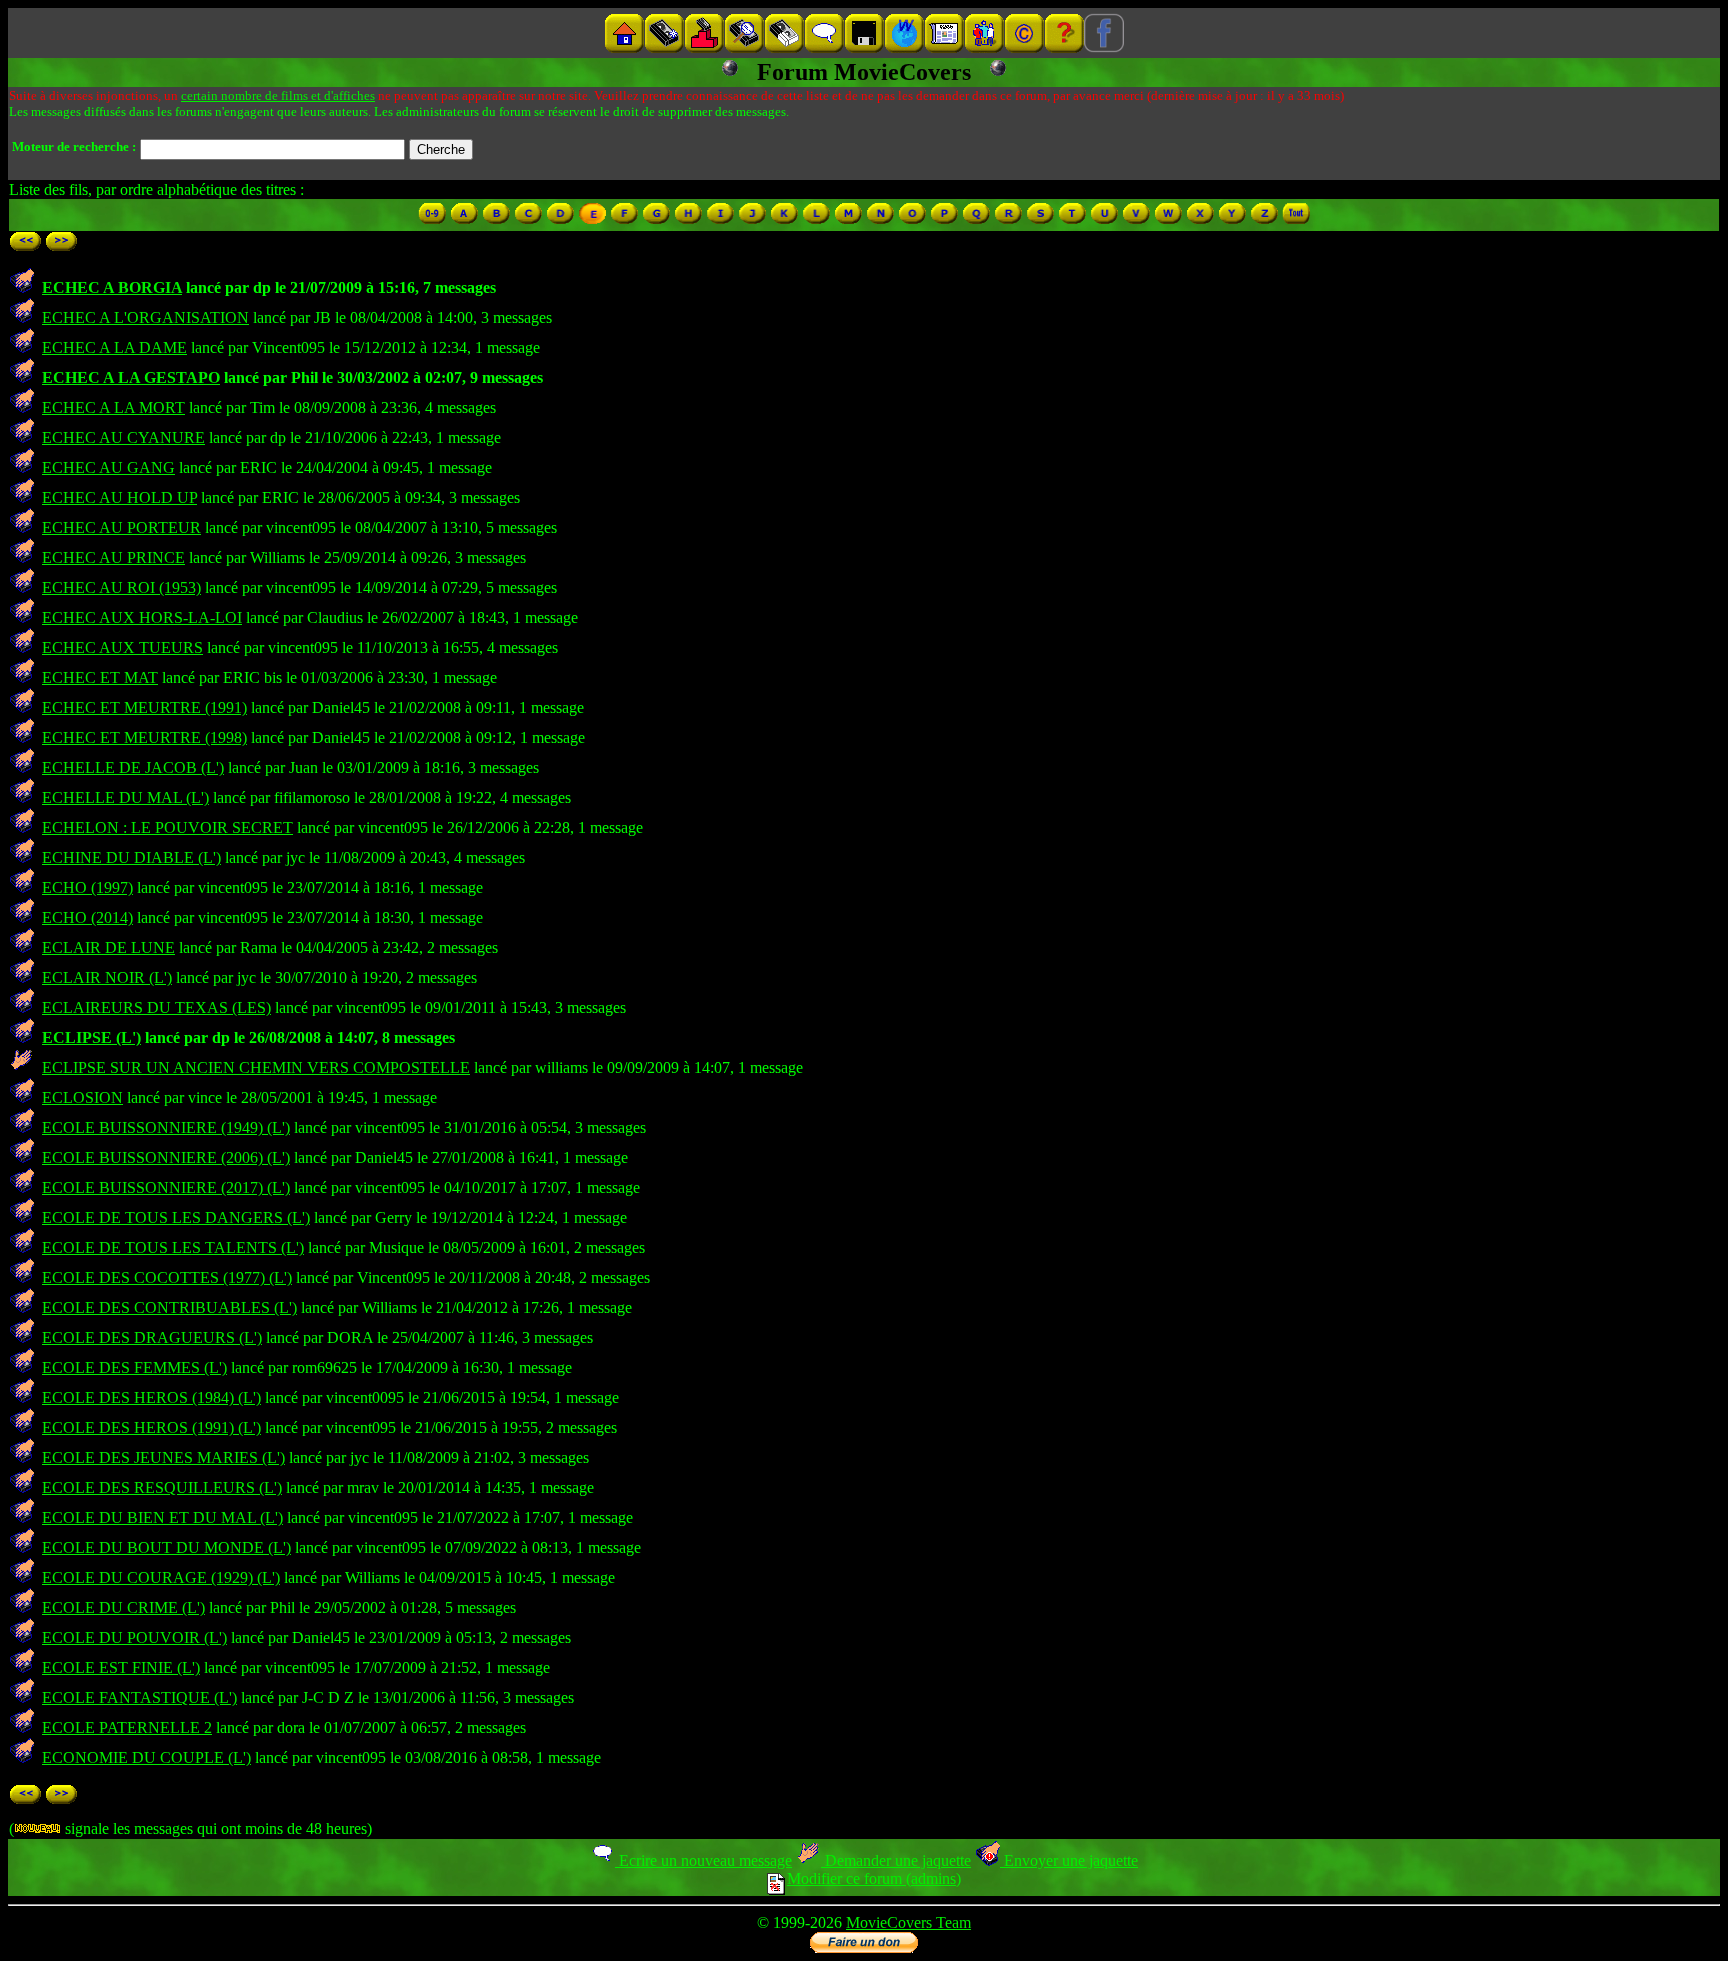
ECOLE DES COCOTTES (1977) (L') (167, 1277)
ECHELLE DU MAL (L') (125, 797)
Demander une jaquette (896, 1860)
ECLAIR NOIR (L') (107, 977)
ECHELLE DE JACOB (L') (133, 767)
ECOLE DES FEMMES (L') (134, 1367)
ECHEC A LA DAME (114, 347)
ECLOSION (82, 1097)
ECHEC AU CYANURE (123, 437)
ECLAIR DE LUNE (108, 947)
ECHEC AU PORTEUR (121, 527)
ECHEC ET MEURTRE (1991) (144, 707)
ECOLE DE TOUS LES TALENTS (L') (173, 1247)
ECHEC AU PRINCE (113, 557)
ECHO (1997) (87, 887)
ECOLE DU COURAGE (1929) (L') (161, 1577)
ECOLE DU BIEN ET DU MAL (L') (162, 1517)
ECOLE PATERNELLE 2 (127, 1727)
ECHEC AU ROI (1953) (121, 587)
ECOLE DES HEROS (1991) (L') (151, 1427)
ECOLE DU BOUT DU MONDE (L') (166, 1547)
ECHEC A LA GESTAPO (131, 377)
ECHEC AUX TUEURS (122, 647)
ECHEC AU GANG (108, 467)
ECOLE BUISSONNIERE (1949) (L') (166, 1127)
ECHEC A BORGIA (112, 287)
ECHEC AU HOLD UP (119, 497)
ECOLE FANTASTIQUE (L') (139, 1697)
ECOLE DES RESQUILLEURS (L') (162, 1487)
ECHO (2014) (87, 917)
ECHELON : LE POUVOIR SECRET (167, 827)
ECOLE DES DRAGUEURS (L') (152, 1337)
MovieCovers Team (908, 1922)
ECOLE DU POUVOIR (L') (134, 1637)
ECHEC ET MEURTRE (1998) (144, 737)
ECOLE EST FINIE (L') (121, 1667)
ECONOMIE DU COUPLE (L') (146, 1757)
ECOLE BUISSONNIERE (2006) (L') (166, 1157)
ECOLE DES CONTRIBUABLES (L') (169, 1307)
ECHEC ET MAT (100, 677)
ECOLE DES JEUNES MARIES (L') (163, 1457)
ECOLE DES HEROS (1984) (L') (151, 1397)
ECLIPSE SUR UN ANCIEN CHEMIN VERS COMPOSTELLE (256, 1067)
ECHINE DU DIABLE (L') (131, 857)
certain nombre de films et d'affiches (278, 95)
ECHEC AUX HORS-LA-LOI (142, 617)
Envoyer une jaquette (1069, 1860)
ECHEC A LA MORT (113, 407)
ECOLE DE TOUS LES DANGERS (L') (176, 1217)
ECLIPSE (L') (91, 1037)
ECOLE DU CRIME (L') (123, 1607)
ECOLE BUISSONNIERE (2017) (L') (166, 1187)
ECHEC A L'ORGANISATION (145, 317)
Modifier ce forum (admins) (874, 1878)
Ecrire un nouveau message (703, 1860)
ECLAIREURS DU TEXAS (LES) (156, 1007)
